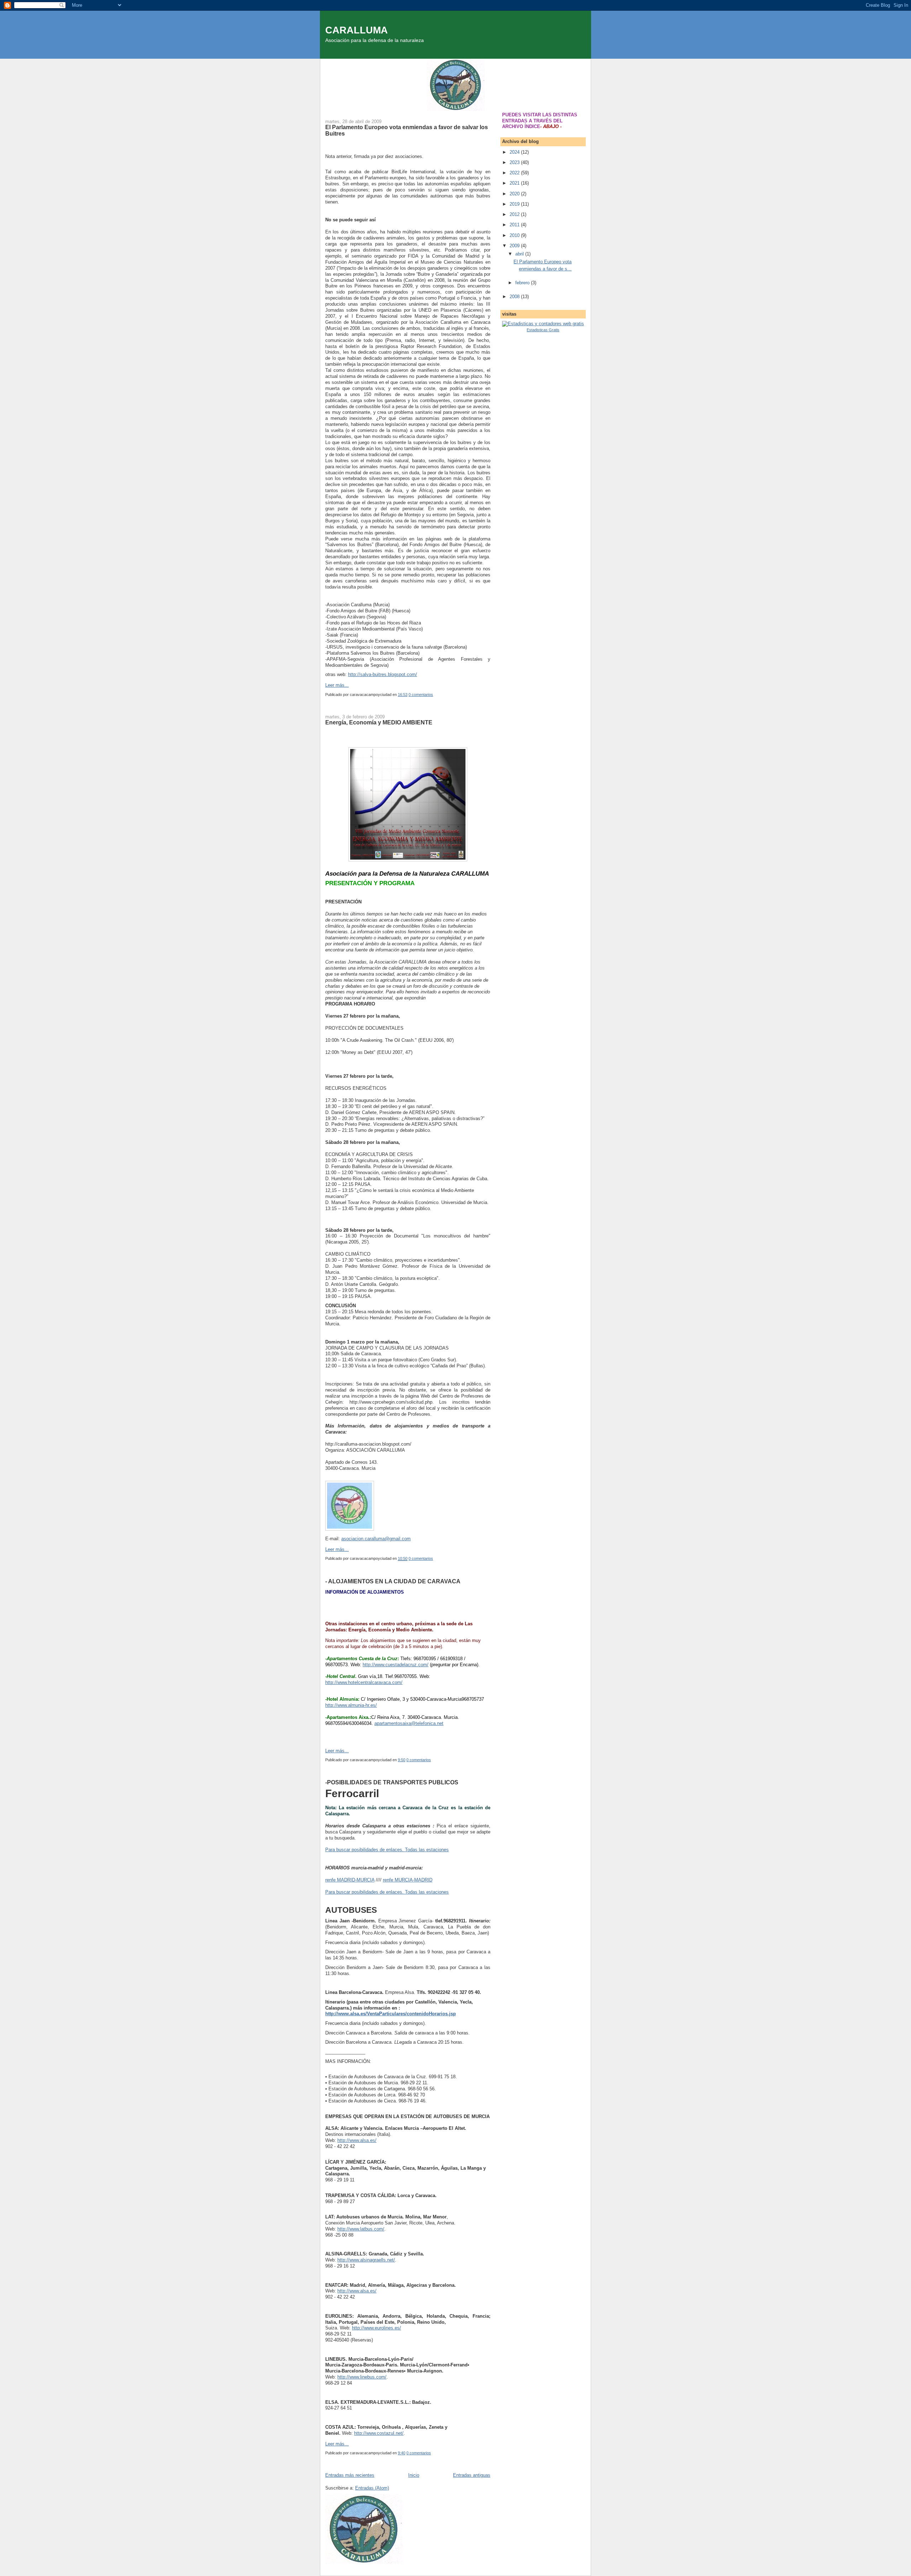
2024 (515, 152)
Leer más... (337, 685)
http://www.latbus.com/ (361, 2229)
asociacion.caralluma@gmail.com (376, 1539)
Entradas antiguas (472, 2475)
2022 (515, 173)
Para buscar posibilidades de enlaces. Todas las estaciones (387, 1850)
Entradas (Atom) (372, 2488)
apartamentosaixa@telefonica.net (409, 1723)
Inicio (414, 2475)
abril (520, 254)
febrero (523, 283)
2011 (515, 225)
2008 (515, 297)
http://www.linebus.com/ (362, 2377)
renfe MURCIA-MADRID (408, 1880)
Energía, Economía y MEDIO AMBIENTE (379, 722)
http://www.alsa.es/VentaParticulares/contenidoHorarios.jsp (391, 2014)
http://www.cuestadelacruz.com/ (396, 1665)
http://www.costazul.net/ (379, 2433)
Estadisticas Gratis (543, 330)
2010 (515, 235)
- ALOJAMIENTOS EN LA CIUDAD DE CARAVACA (393, 1581)
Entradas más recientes (350, 2475)
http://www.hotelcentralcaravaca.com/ (364, 1682)
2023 (515, 162)
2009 (515, 246)
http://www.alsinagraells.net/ (366, 2260)
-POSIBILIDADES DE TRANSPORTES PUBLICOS (392, 1782)
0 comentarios (421, 695)
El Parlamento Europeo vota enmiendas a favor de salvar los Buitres (407, 130)
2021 (515, 183)
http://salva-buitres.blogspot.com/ (383, 674)
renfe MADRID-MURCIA (350, 1880)
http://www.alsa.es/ (357, 2140)
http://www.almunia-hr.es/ (351, 1705)
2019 (515, 204)
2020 (515, 194)
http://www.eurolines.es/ (376, 2328)
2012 (515, 214)
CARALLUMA (357, 30)
